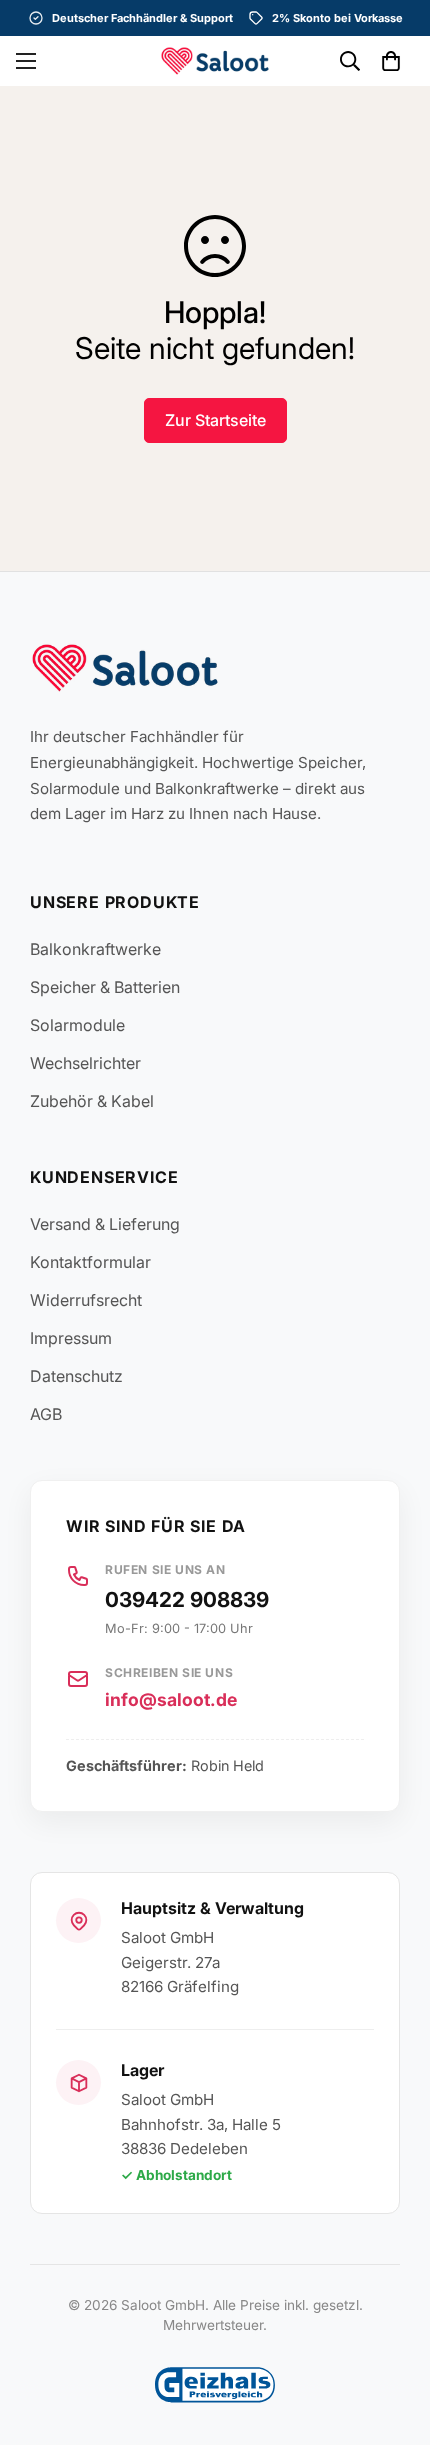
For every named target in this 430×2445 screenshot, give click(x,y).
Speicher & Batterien (105, 987)
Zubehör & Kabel (92, 1101)
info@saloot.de (171, 1699)
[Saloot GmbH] (215, 61)
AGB (46, 1414)
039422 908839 (187, 1599)
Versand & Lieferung (105, 1224)
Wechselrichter (85, 1063)
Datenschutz (76, 1376)
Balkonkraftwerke (95, 949)
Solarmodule (77, 1025)
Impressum (71, 1338)
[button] (391, 61)
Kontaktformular (90, 1262)
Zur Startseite (215, 420)
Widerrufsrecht (86, 1300)
